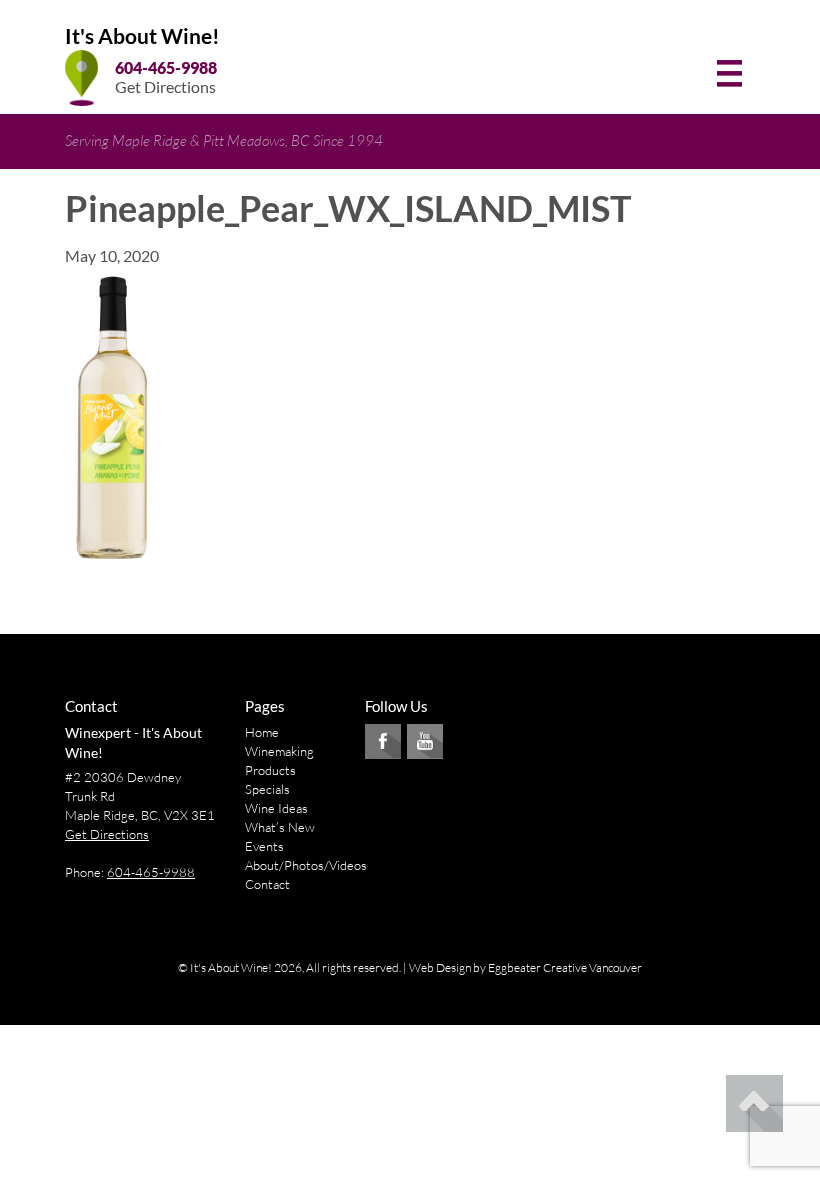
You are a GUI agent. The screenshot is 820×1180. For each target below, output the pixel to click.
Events (264, 846)
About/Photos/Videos (306, 865)
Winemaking (279, 751)
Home (262, 732)
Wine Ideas (276, 808)
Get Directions (165, 86)
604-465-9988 (166, 67)
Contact (267, 884)
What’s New (280, 827)
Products (270, 770)
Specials (267, 789)
